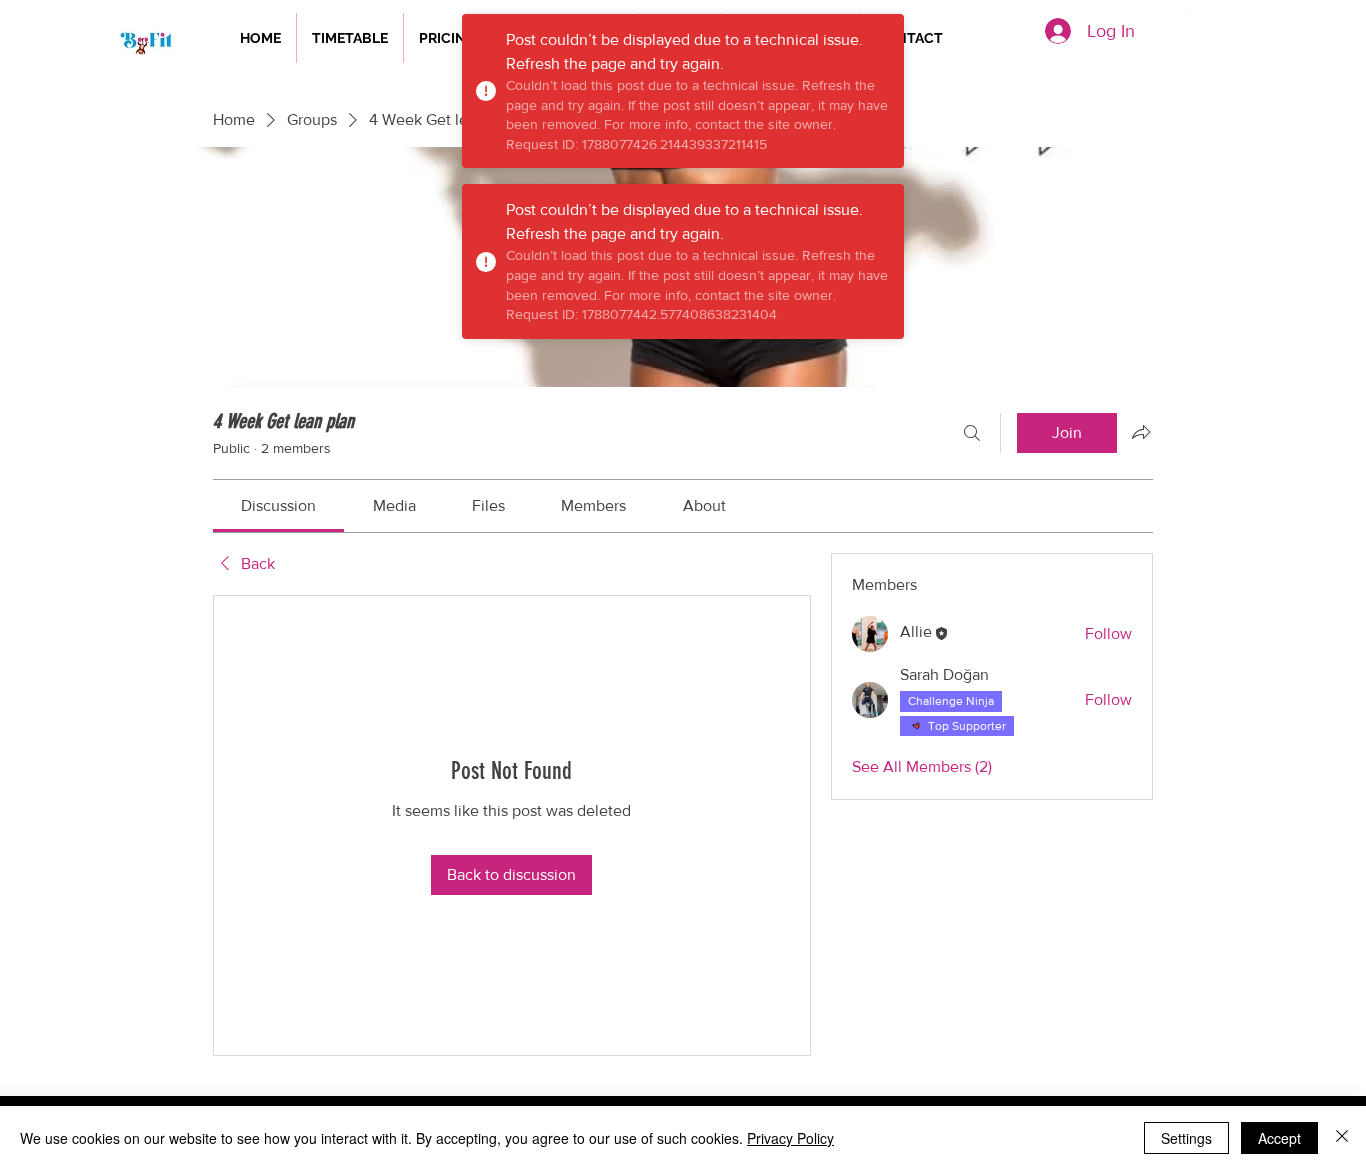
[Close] (1342, 1138)
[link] (278, 505)
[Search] (972, 433)
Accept (1279, 1138)
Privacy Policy (790, 1138)
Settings (1186, 1138)
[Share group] (1141, 432)
